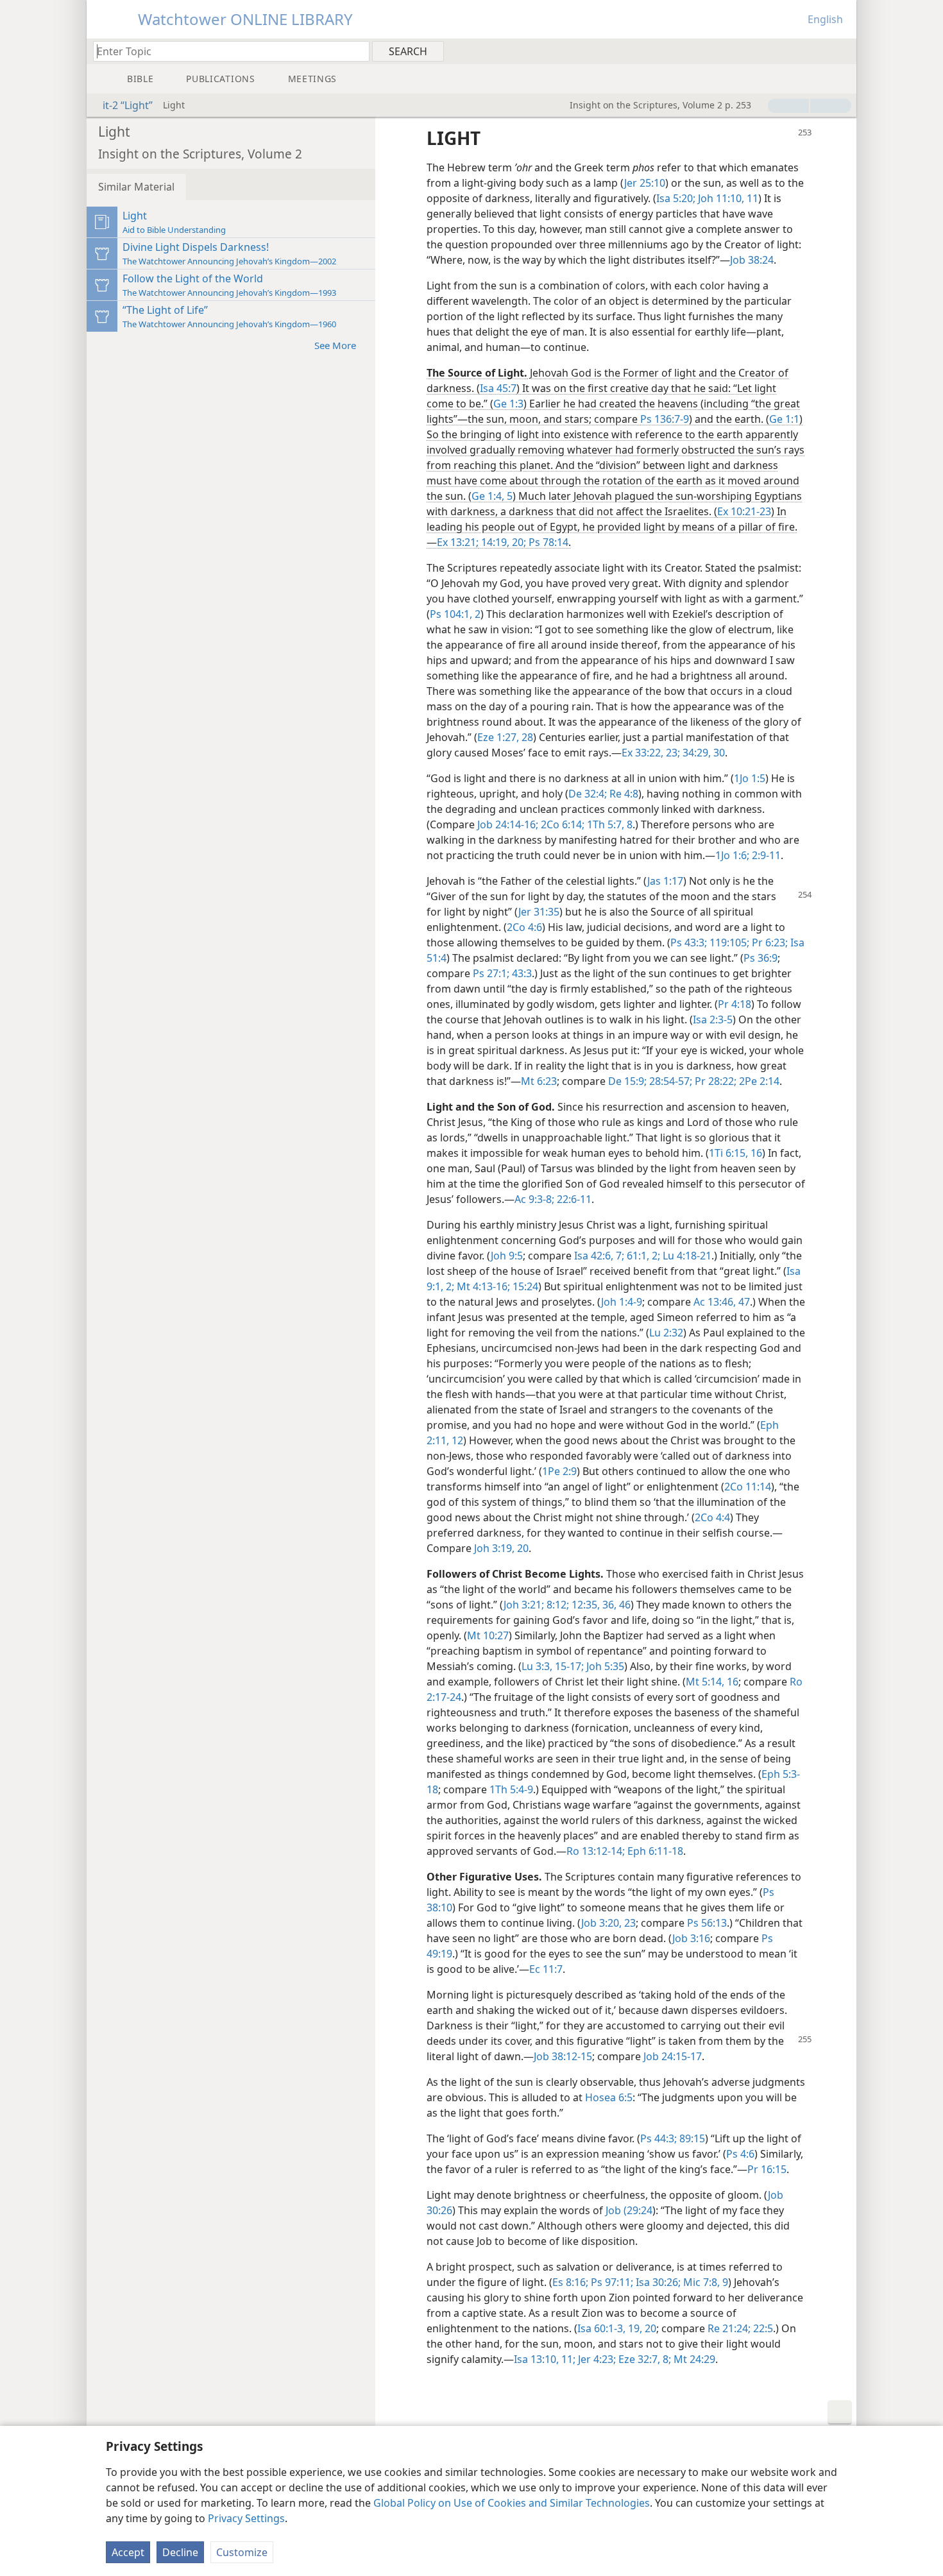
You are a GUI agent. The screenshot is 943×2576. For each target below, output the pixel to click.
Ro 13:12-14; (596, 1851)
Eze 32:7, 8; (643, 2359)
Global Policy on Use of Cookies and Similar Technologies (512, 2503)
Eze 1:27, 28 (505, 737)
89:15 (691, 2138)
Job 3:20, (601, 1923)
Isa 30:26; (657, 2282)
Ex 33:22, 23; (651, 753)
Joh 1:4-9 (622, 1302)
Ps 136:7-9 (665, 419)
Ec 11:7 (546, 1969)
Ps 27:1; (491, 973)
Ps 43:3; (689, 943)
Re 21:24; (729, 2328)
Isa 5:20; (676, 198)
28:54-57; (669, 1081)
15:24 (524, 1286)
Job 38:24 (752, 260)
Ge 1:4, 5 (492, 496)
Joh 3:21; (524, 1605)
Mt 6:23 (539, 1081)
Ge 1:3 (508, 404)
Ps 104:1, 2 (455, 614)
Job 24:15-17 (673, 2056)
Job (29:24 (629, 2210)
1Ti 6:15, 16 (735, 1153)
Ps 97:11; (611, 2282)
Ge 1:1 (784, 419)
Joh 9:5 (507, 1256)
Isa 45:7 (498, 388)
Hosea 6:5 (609, 2097)
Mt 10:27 (488, 1635)
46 (624, 1605)
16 (731, 1682)
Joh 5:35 (604, 1666)
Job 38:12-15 (563, 2056)
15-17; (568, 1666)
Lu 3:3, (537, 1666)
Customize (242, 2552)
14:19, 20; (502, 542)
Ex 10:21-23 (744, 511)
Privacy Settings (246, 2518)
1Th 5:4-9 (511, 1789)
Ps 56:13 (707, 1923)
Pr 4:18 (735, 1004)
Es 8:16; (570, 2282)
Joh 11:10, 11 (727, 198)
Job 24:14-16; (508, 824)
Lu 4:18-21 (686, 1256)
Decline (180, 2552)
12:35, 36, (593, 1605)
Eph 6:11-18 (654, 1851)
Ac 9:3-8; (534, 1199)
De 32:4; (588, 794)
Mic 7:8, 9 (704, 2282)
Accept (128, 2552)
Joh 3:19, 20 (501, 1548)
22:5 (762, 2328)
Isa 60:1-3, (601, 2328)
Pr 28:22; (714, 1081)
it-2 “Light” (128, 105)
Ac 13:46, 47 (722, 1302)
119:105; (728, 943)
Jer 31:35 (539, 912)
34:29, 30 (702, 753)
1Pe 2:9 (559, 1471)
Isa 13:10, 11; (545, 2359)
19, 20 (641, 2328)
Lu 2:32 (666, 1333)
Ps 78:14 (547, 542)
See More (335, 345)
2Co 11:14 (748, 1487)
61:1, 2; (642, 1256)
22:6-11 (573, 1199)
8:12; (556, 1605)
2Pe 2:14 (758, 1081)
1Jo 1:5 (750, 778)
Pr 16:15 (767, 2169)
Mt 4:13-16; (482, 1286)
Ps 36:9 (760, 958)
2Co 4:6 (524, 927)
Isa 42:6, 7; (599, 1256)
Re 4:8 (623, 794)
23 (629, 1923)
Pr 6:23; (769, 943)
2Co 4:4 (712, 1517)
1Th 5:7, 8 (608, 824)
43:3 (521, 973)
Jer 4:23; (596, 2359)
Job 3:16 (691, 1938)
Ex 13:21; (458, 542)
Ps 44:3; (658, 2138)
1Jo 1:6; (732, 855)
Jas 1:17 (665, 881)
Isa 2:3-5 (713, 1019)
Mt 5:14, (705, 1682)
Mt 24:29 (693, 2359)
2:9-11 (765, 855)
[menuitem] (842, 51)
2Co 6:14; (561, 824)
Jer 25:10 (645, 183)
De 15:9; (627, 1081)
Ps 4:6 (740, 2154)
